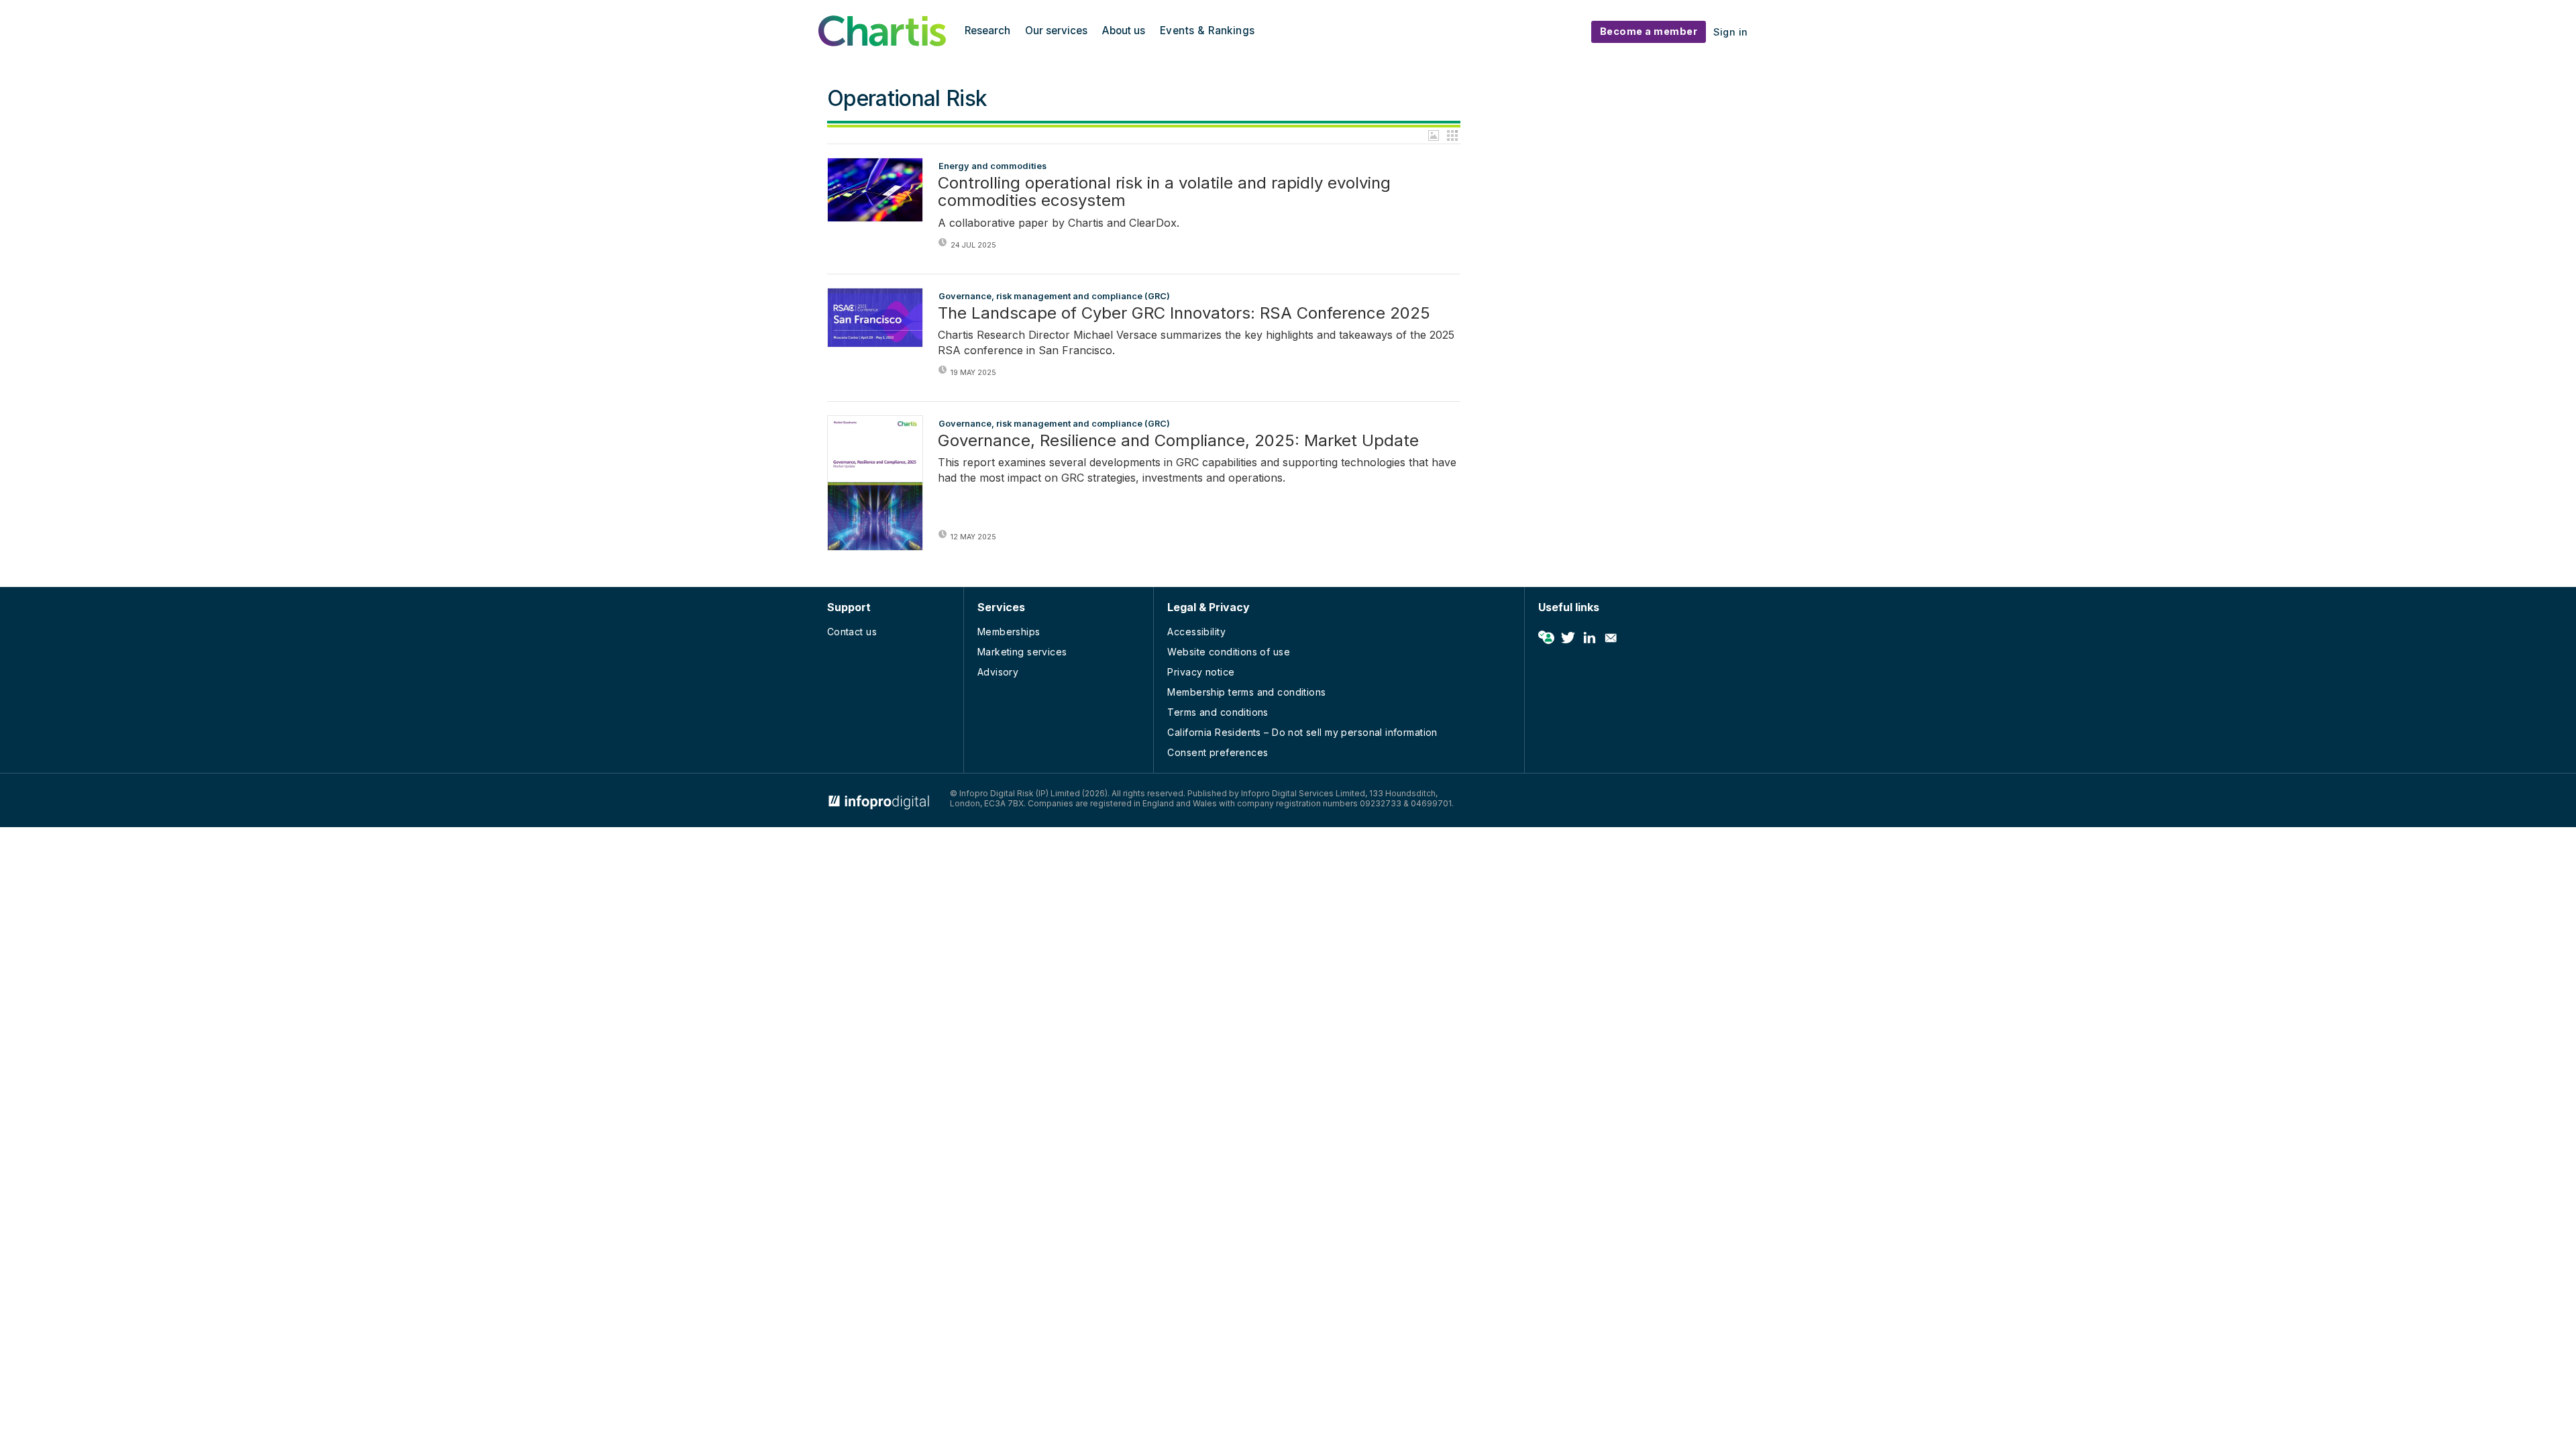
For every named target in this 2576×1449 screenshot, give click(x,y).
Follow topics (1546, 638)
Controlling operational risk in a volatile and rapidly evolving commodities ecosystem (1164, 192)
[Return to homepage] (882, 42)
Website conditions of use (1229, 652)
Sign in (1731, 32)
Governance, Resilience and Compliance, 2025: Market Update (1178, 441)
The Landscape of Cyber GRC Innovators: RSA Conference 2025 (1184, 313)
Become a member (1649, 31)
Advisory (998, 672)
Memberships (1009, 632)
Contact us (852, 632)
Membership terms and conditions (1246, 692)
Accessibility (1196, 632)
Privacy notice (1201, 672)
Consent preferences (1218, 752)
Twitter (1568, 638)
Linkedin (1589, 638)
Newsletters (1611, 638)
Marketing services (1022, 652)
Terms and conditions (1218, 712)
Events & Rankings (1207, 31)
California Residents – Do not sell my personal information (1302, 732)
